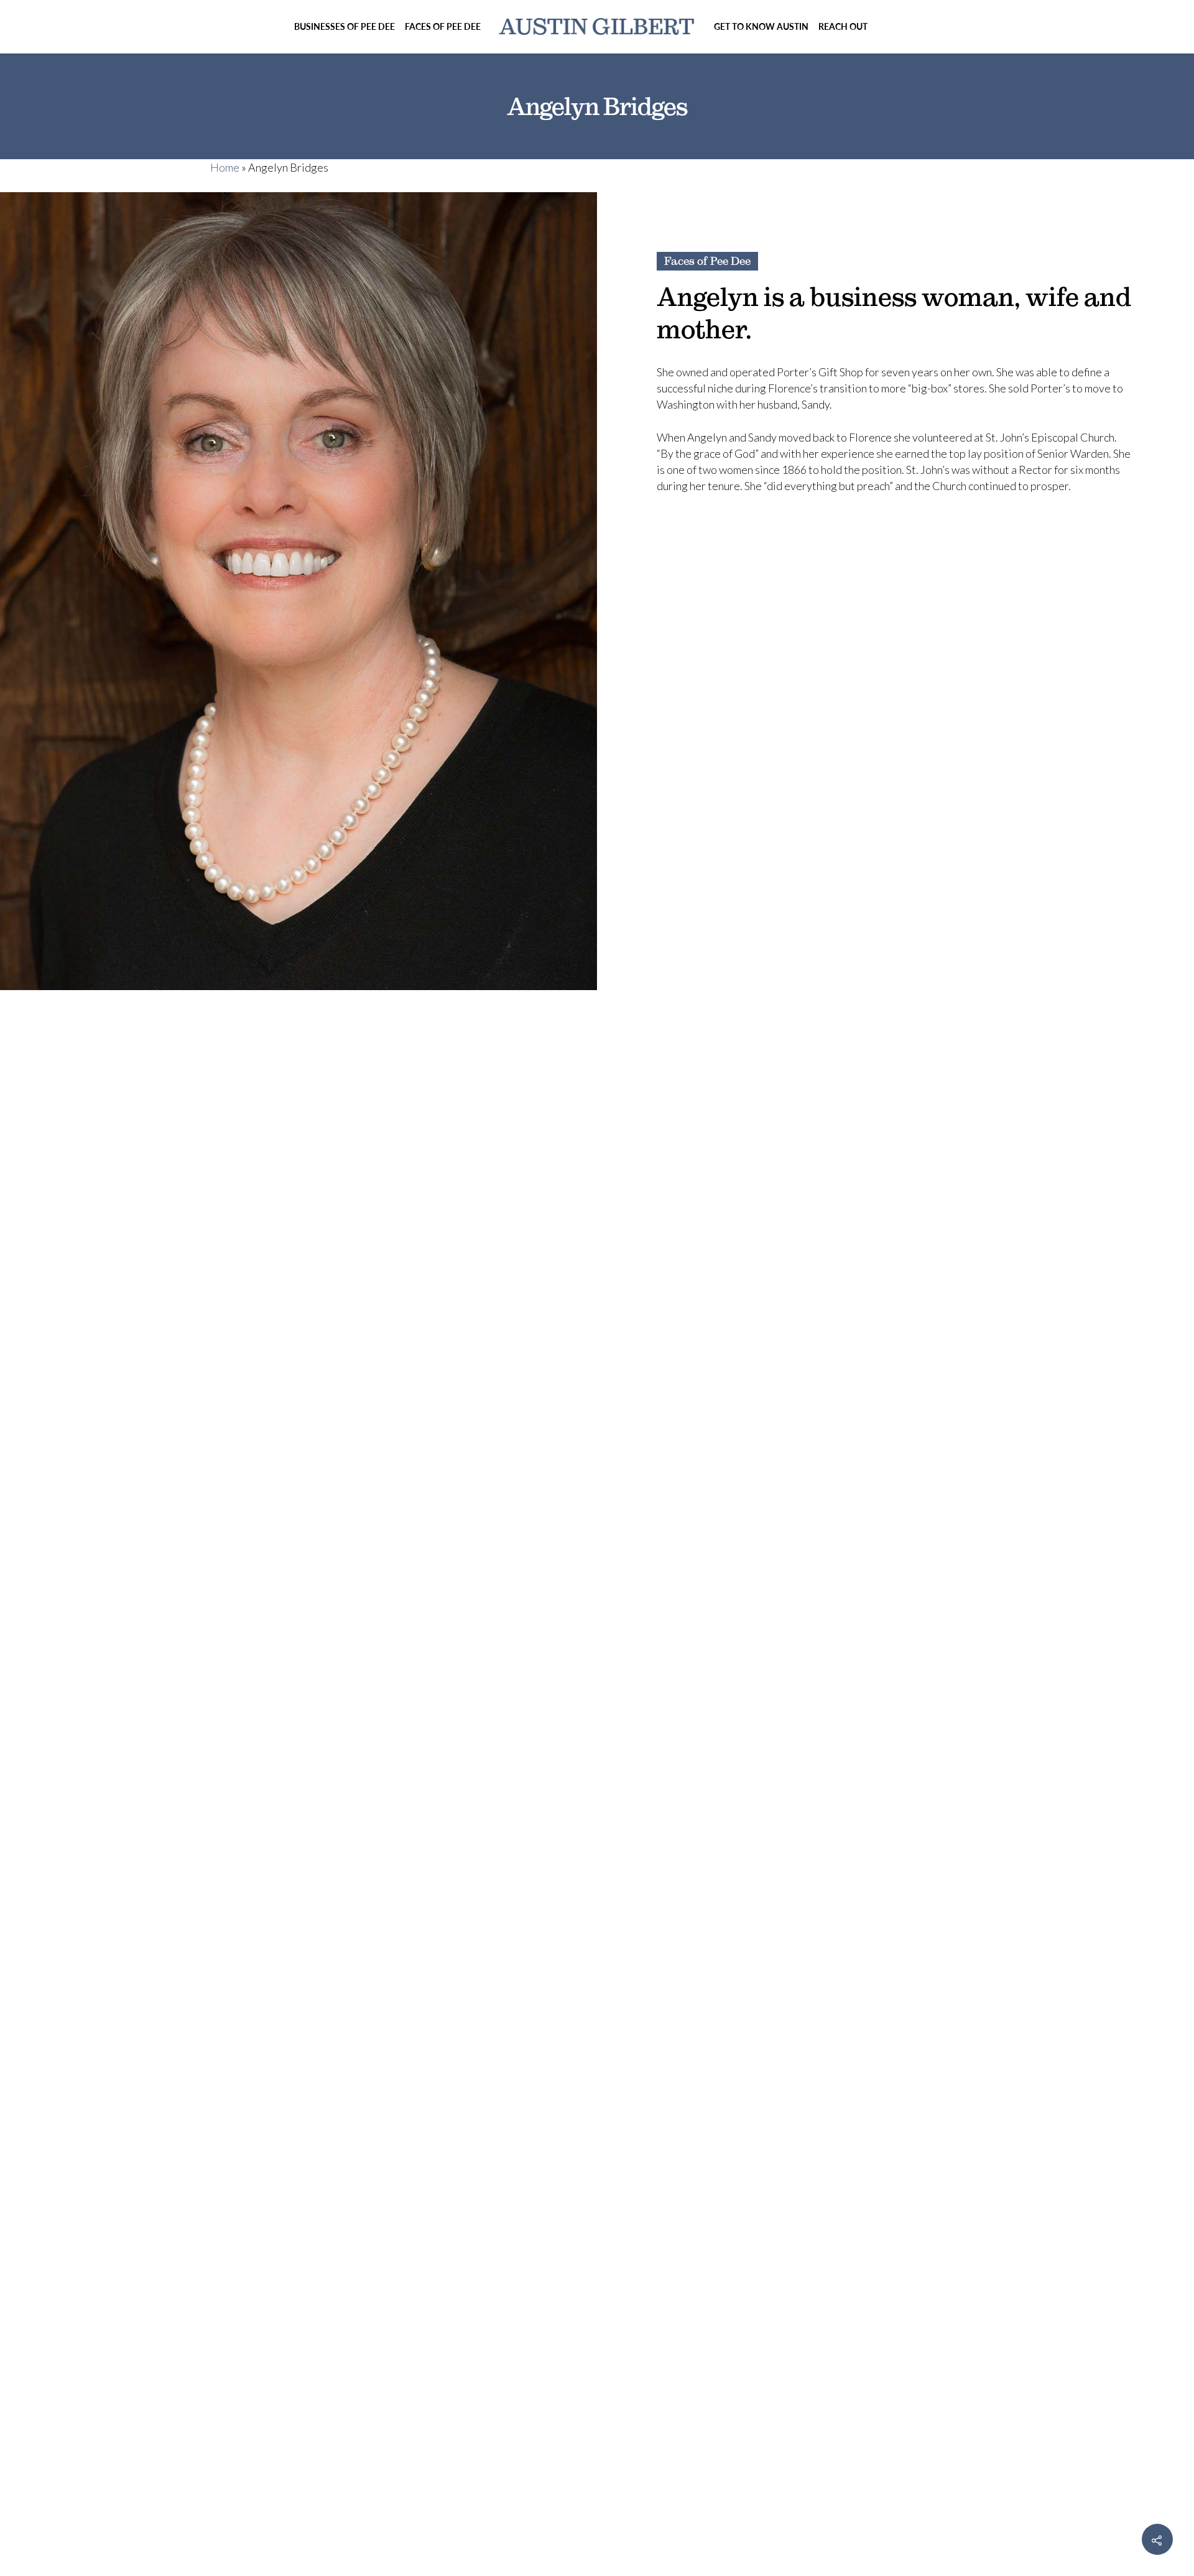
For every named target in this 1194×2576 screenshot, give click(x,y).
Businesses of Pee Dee (345, 26)
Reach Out (843, 26)
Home (225, 167)
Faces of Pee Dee (443, 26)
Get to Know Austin (761, 26)
